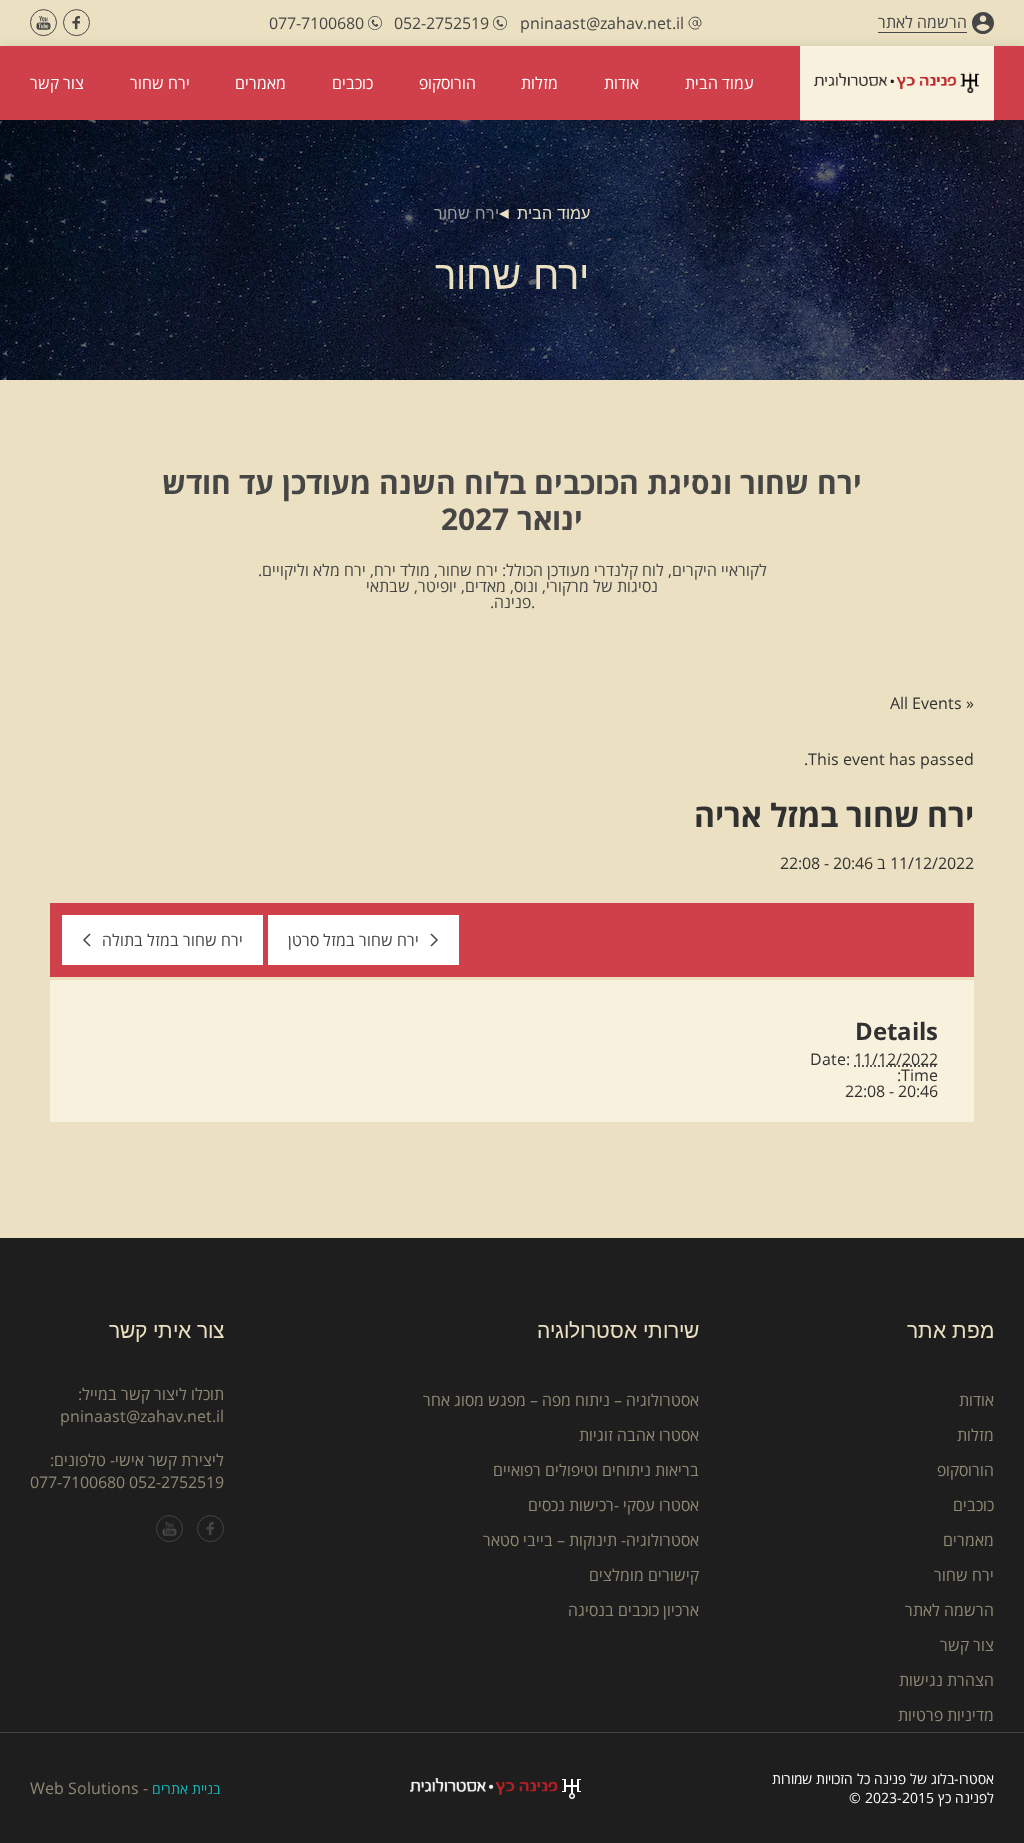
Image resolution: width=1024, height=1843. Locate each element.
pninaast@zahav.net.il (142, 1416)
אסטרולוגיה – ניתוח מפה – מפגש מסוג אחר (561, 1400)
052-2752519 (176, 1482)
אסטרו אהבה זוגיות (639, 1435)
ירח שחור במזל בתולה (172, 940)
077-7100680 (77, 1482)
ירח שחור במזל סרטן (353, 940)
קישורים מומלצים (644, 1575)
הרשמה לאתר (949, 1610)
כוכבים (973, 1505)
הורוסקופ (965, 1470)
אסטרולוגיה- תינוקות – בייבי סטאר (591, 1540)
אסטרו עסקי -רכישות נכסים (613, 1505)
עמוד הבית (553, 213)
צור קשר (967, 1645)
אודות (976, 1400)
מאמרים (968, 1540)
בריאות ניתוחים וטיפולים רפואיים (596, 1470)
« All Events (932, 703)
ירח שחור (964, 1575)
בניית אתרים (186, 1788)
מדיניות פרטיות (946, 1715)
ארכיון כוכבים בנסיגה (633, 1610)
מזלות (975, 1435)
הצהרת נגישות (946, 1680)
